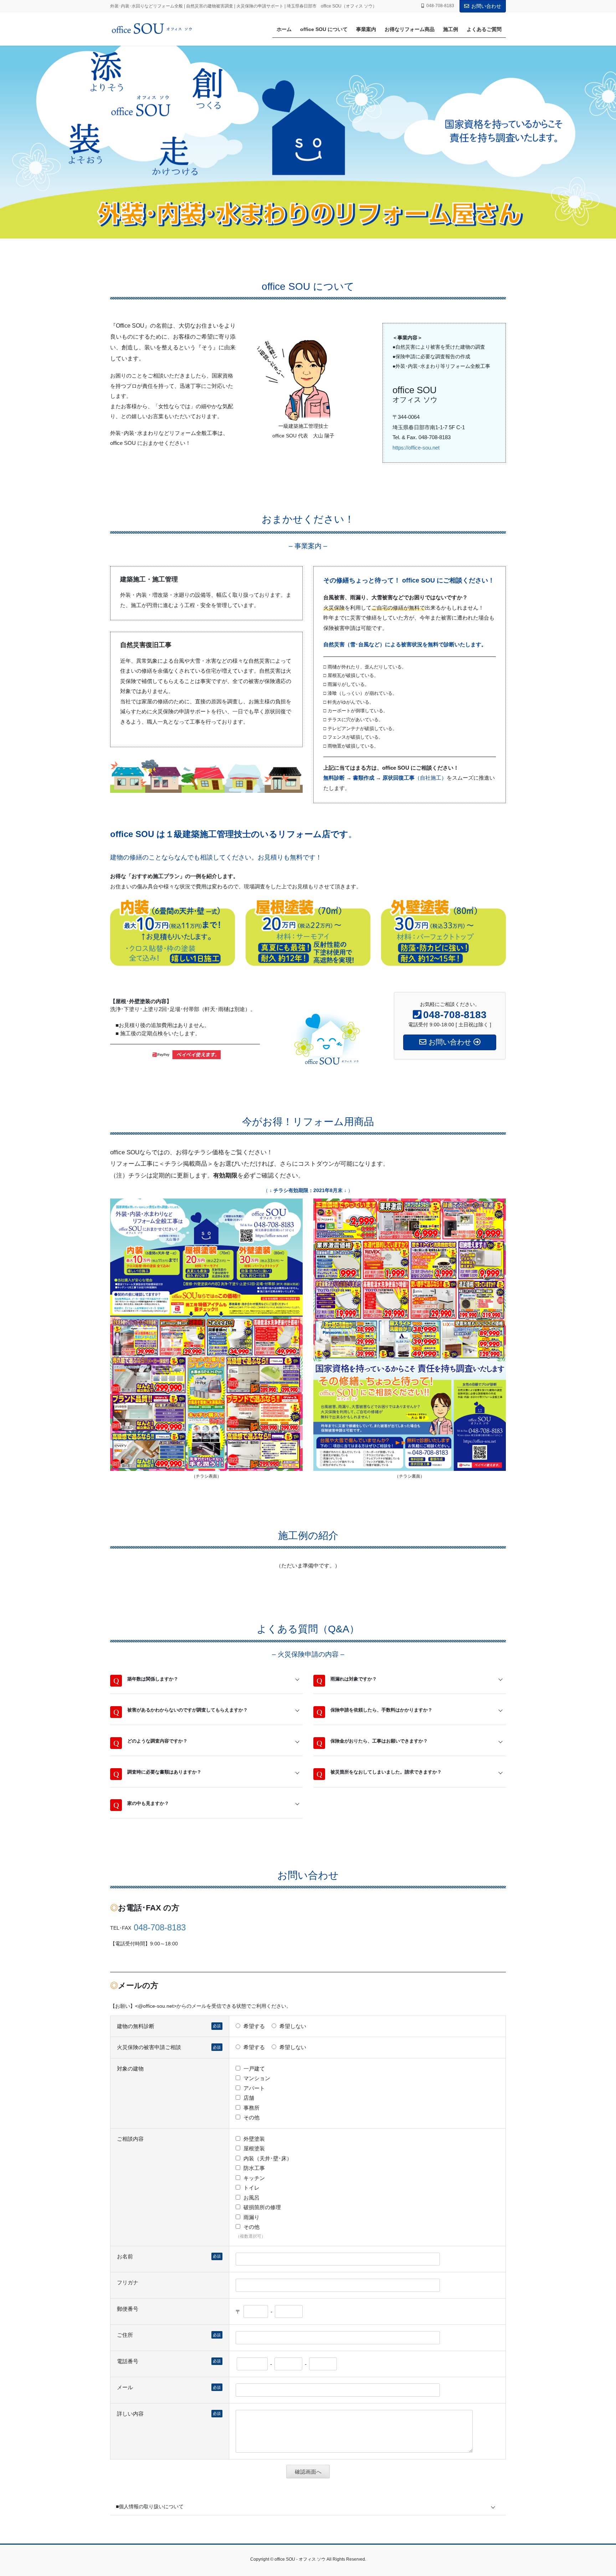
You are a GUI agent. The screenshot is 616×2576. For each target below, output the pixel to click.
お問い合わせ (486, 6)
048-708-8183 (160, 1927)
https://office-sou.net (416, 448)
